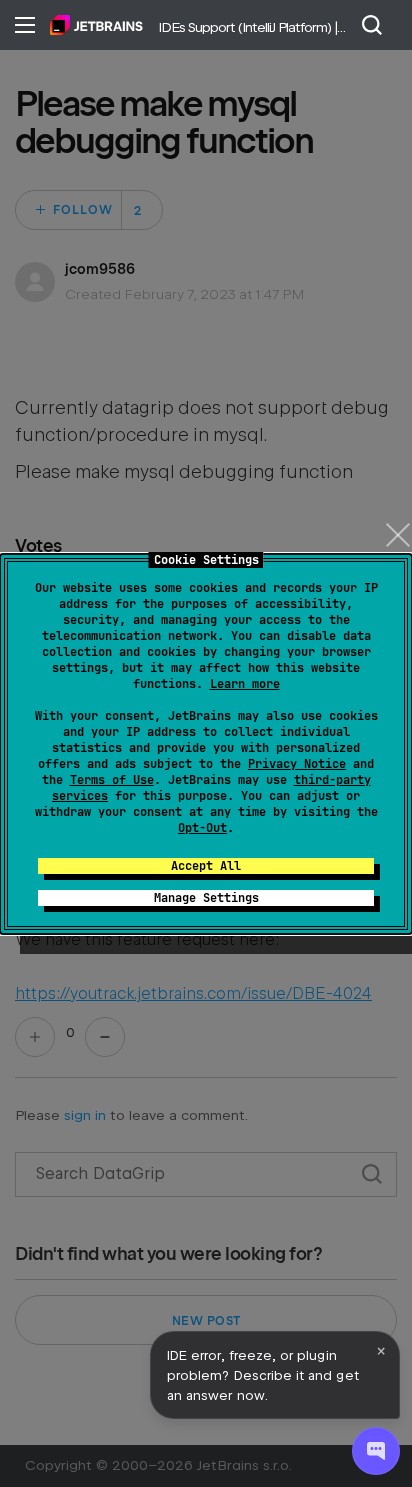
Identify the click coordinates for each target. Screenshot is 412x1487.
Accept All (206, 866)
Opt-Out (202, 828)
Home (96, 25)
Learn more (245, 684)
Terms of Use (112, 780)
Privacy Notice (297, 764)
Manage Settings (206, 898)
